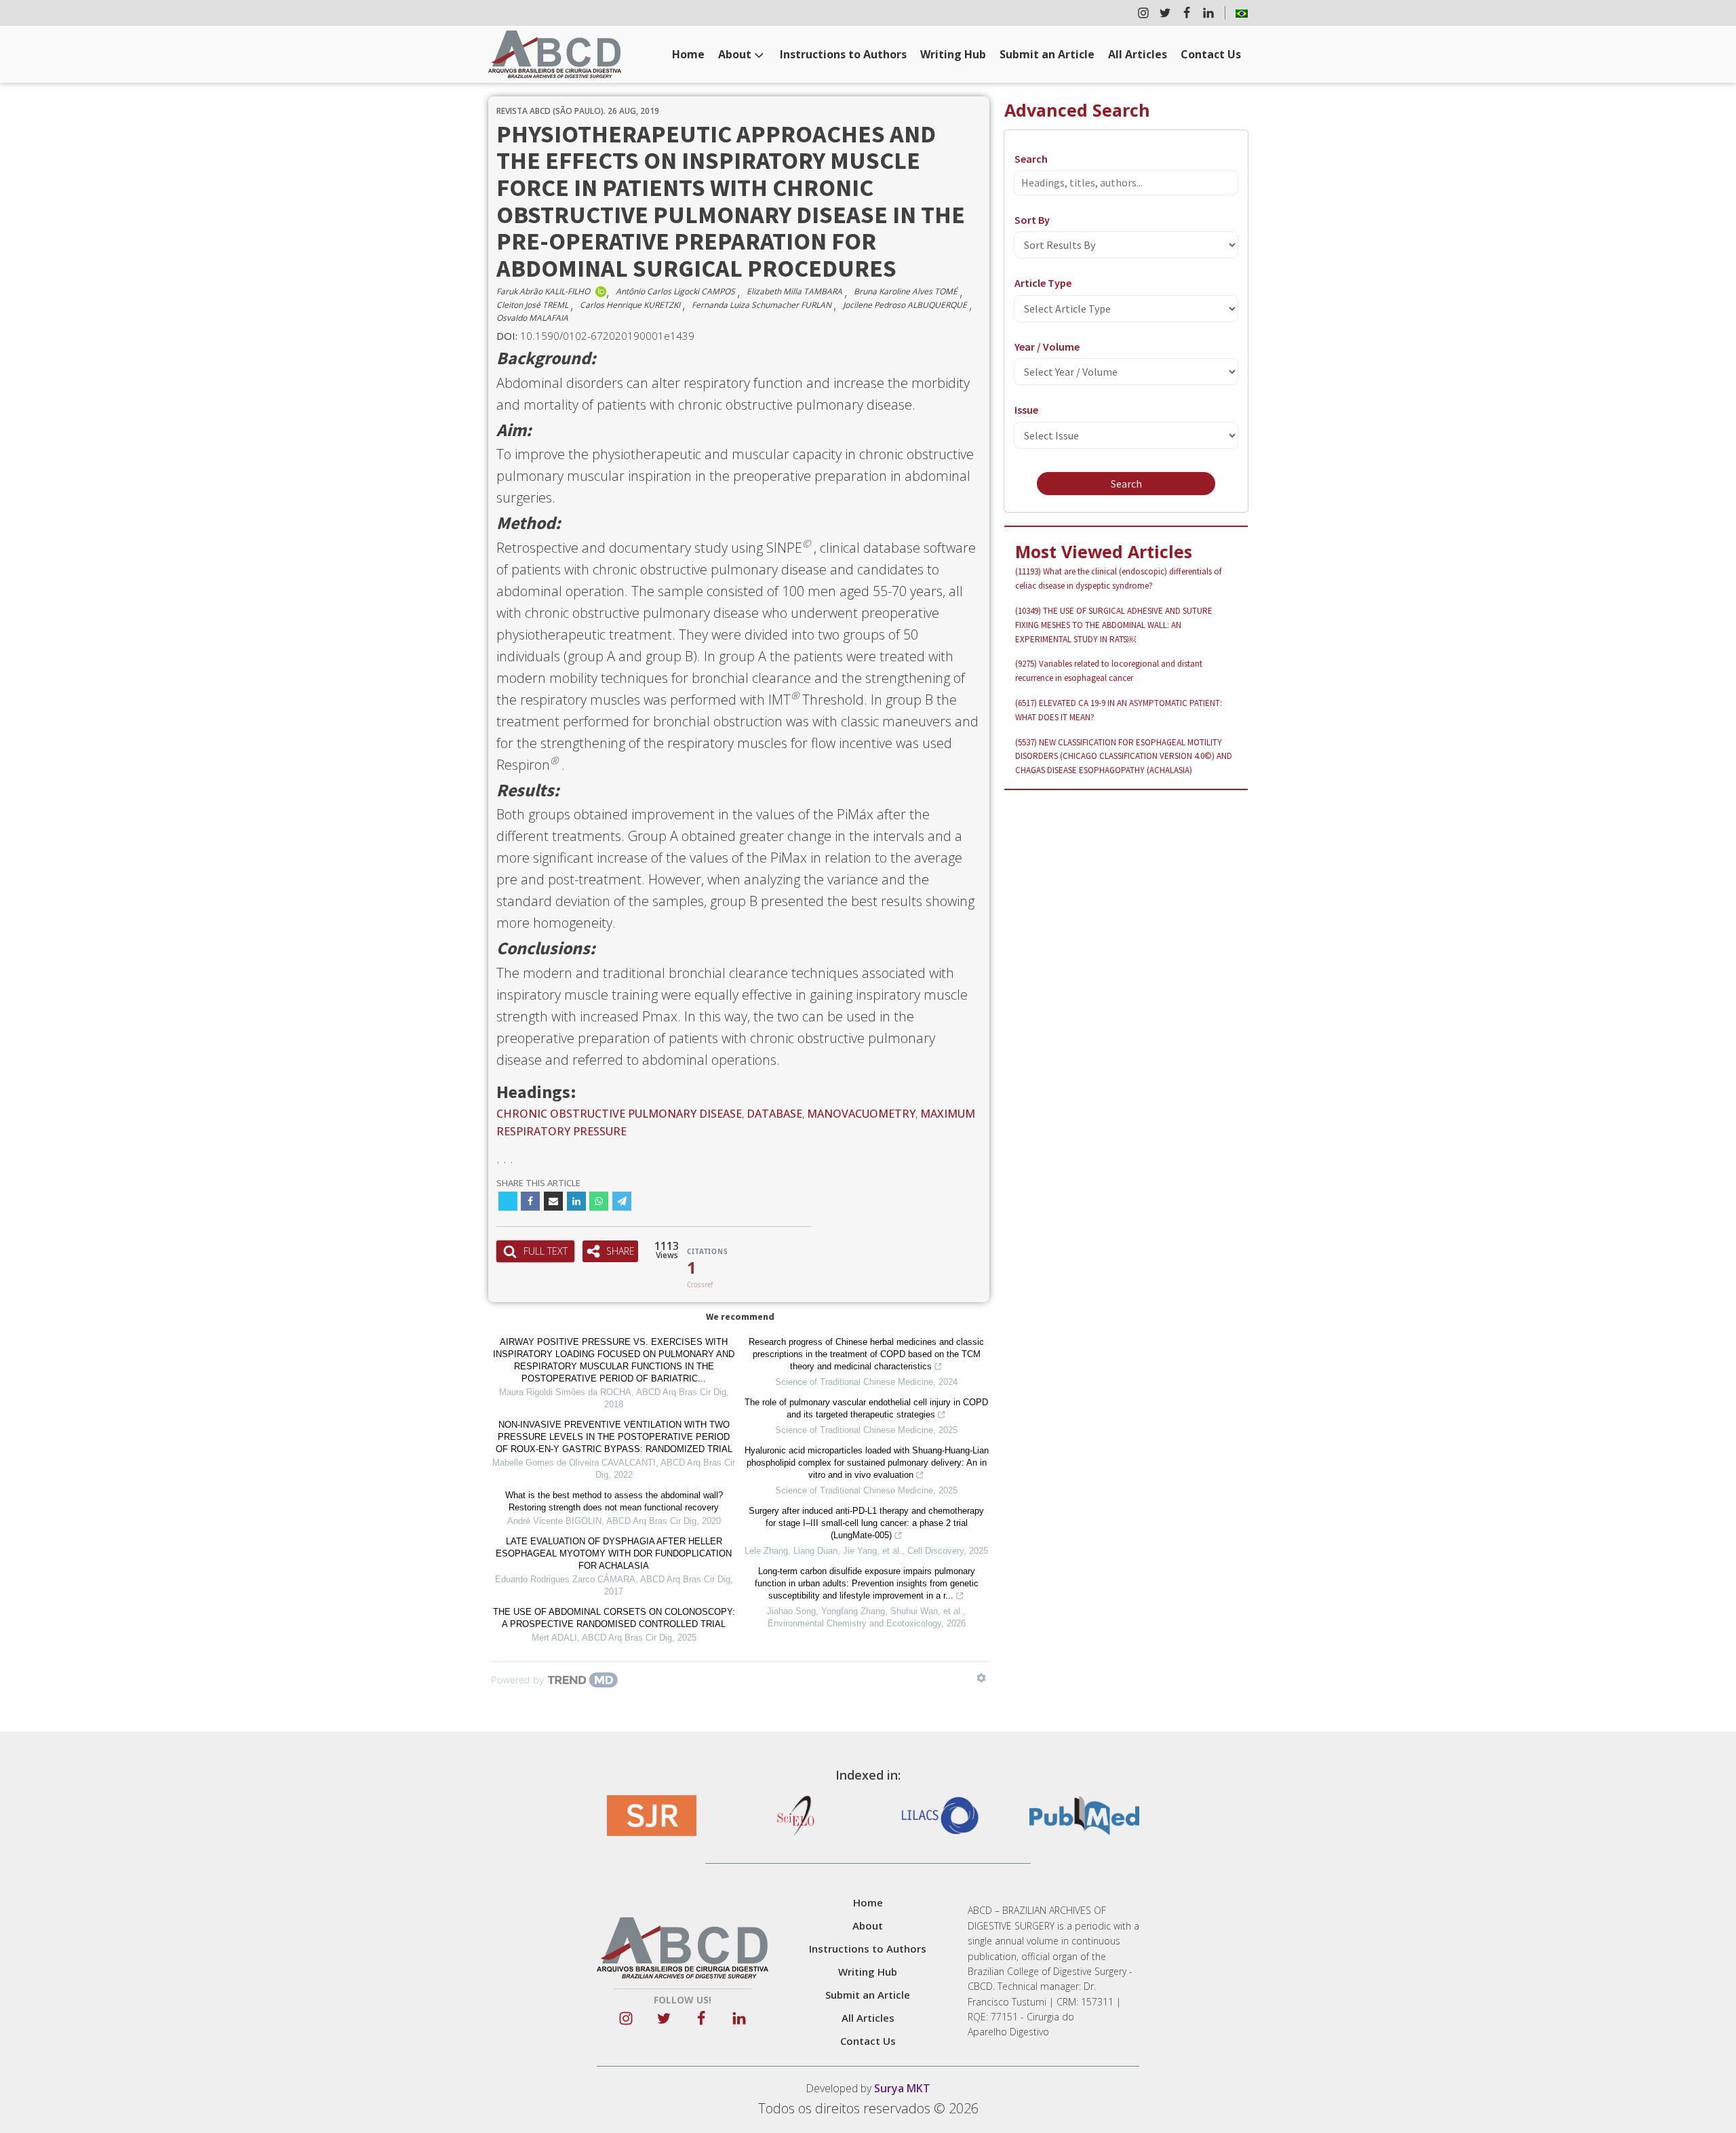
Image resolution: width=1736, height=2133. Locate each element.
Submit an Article (1047, 54)
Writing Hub (953, 54)
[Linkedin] (576, 1201)
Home (688, 54)
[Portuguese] (1242, 13)
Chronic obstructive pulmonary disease (619, 1114)
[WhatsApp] (599, 1201)
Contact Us (1211, 54)
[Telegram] (622, 1201)
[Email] (553, 1201)
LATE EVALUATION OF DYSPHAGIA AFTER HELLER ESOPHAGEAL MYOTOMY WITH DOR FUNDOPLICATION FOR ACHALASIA (614, 1553)
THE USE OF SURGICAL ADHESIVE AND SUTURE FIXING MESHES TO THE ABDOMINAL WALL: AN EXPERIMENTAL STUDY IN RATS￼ (1114, 625)
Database (774, 1114)
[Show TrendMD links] (981, 1678)
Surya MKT (902, 2088)
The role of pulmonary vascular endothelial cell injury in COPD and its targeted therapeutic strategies (866, 1408)
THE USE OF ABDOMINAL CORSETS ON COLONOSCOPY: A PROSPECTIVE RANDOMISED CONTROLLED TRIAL (614, 1618)
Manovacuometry (861, 1114)
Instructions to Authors (843, 54)
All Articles (1138, 54)
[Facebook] (530, 1201)
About (735, 54)
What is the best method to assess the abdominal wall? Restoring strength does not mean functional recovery (614, 1501)
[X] (508, 1201)
